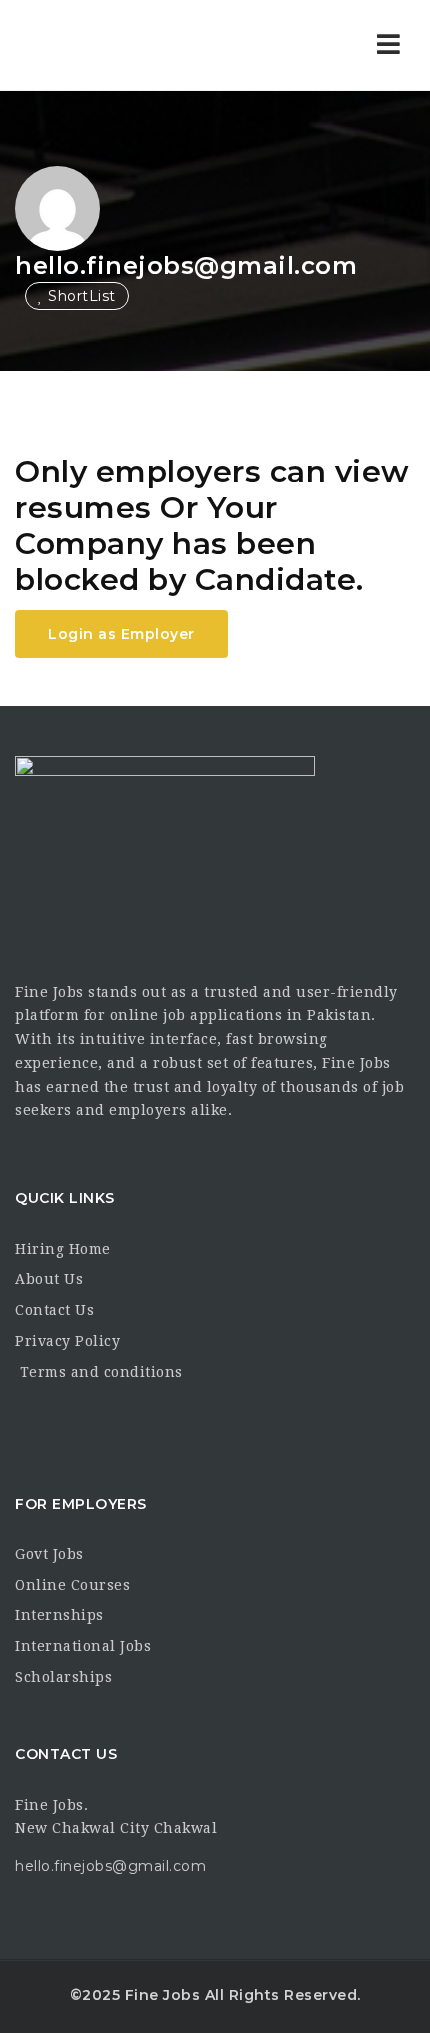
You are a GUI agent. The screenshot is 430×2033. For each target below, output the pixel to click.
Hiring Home (63, 1249)
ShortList (80, 296)
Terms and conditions (99, 1372)
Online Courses (72, 1585)
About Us (49, 1279)
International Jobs (83, 1646)
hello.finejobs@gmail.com (186, 265)
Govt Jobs (49, 1554)
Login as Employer (121, 634)
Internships (59, 1615)
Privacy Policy (67, 1341)
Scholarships (63, 1677)
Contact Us (54, 1310)
